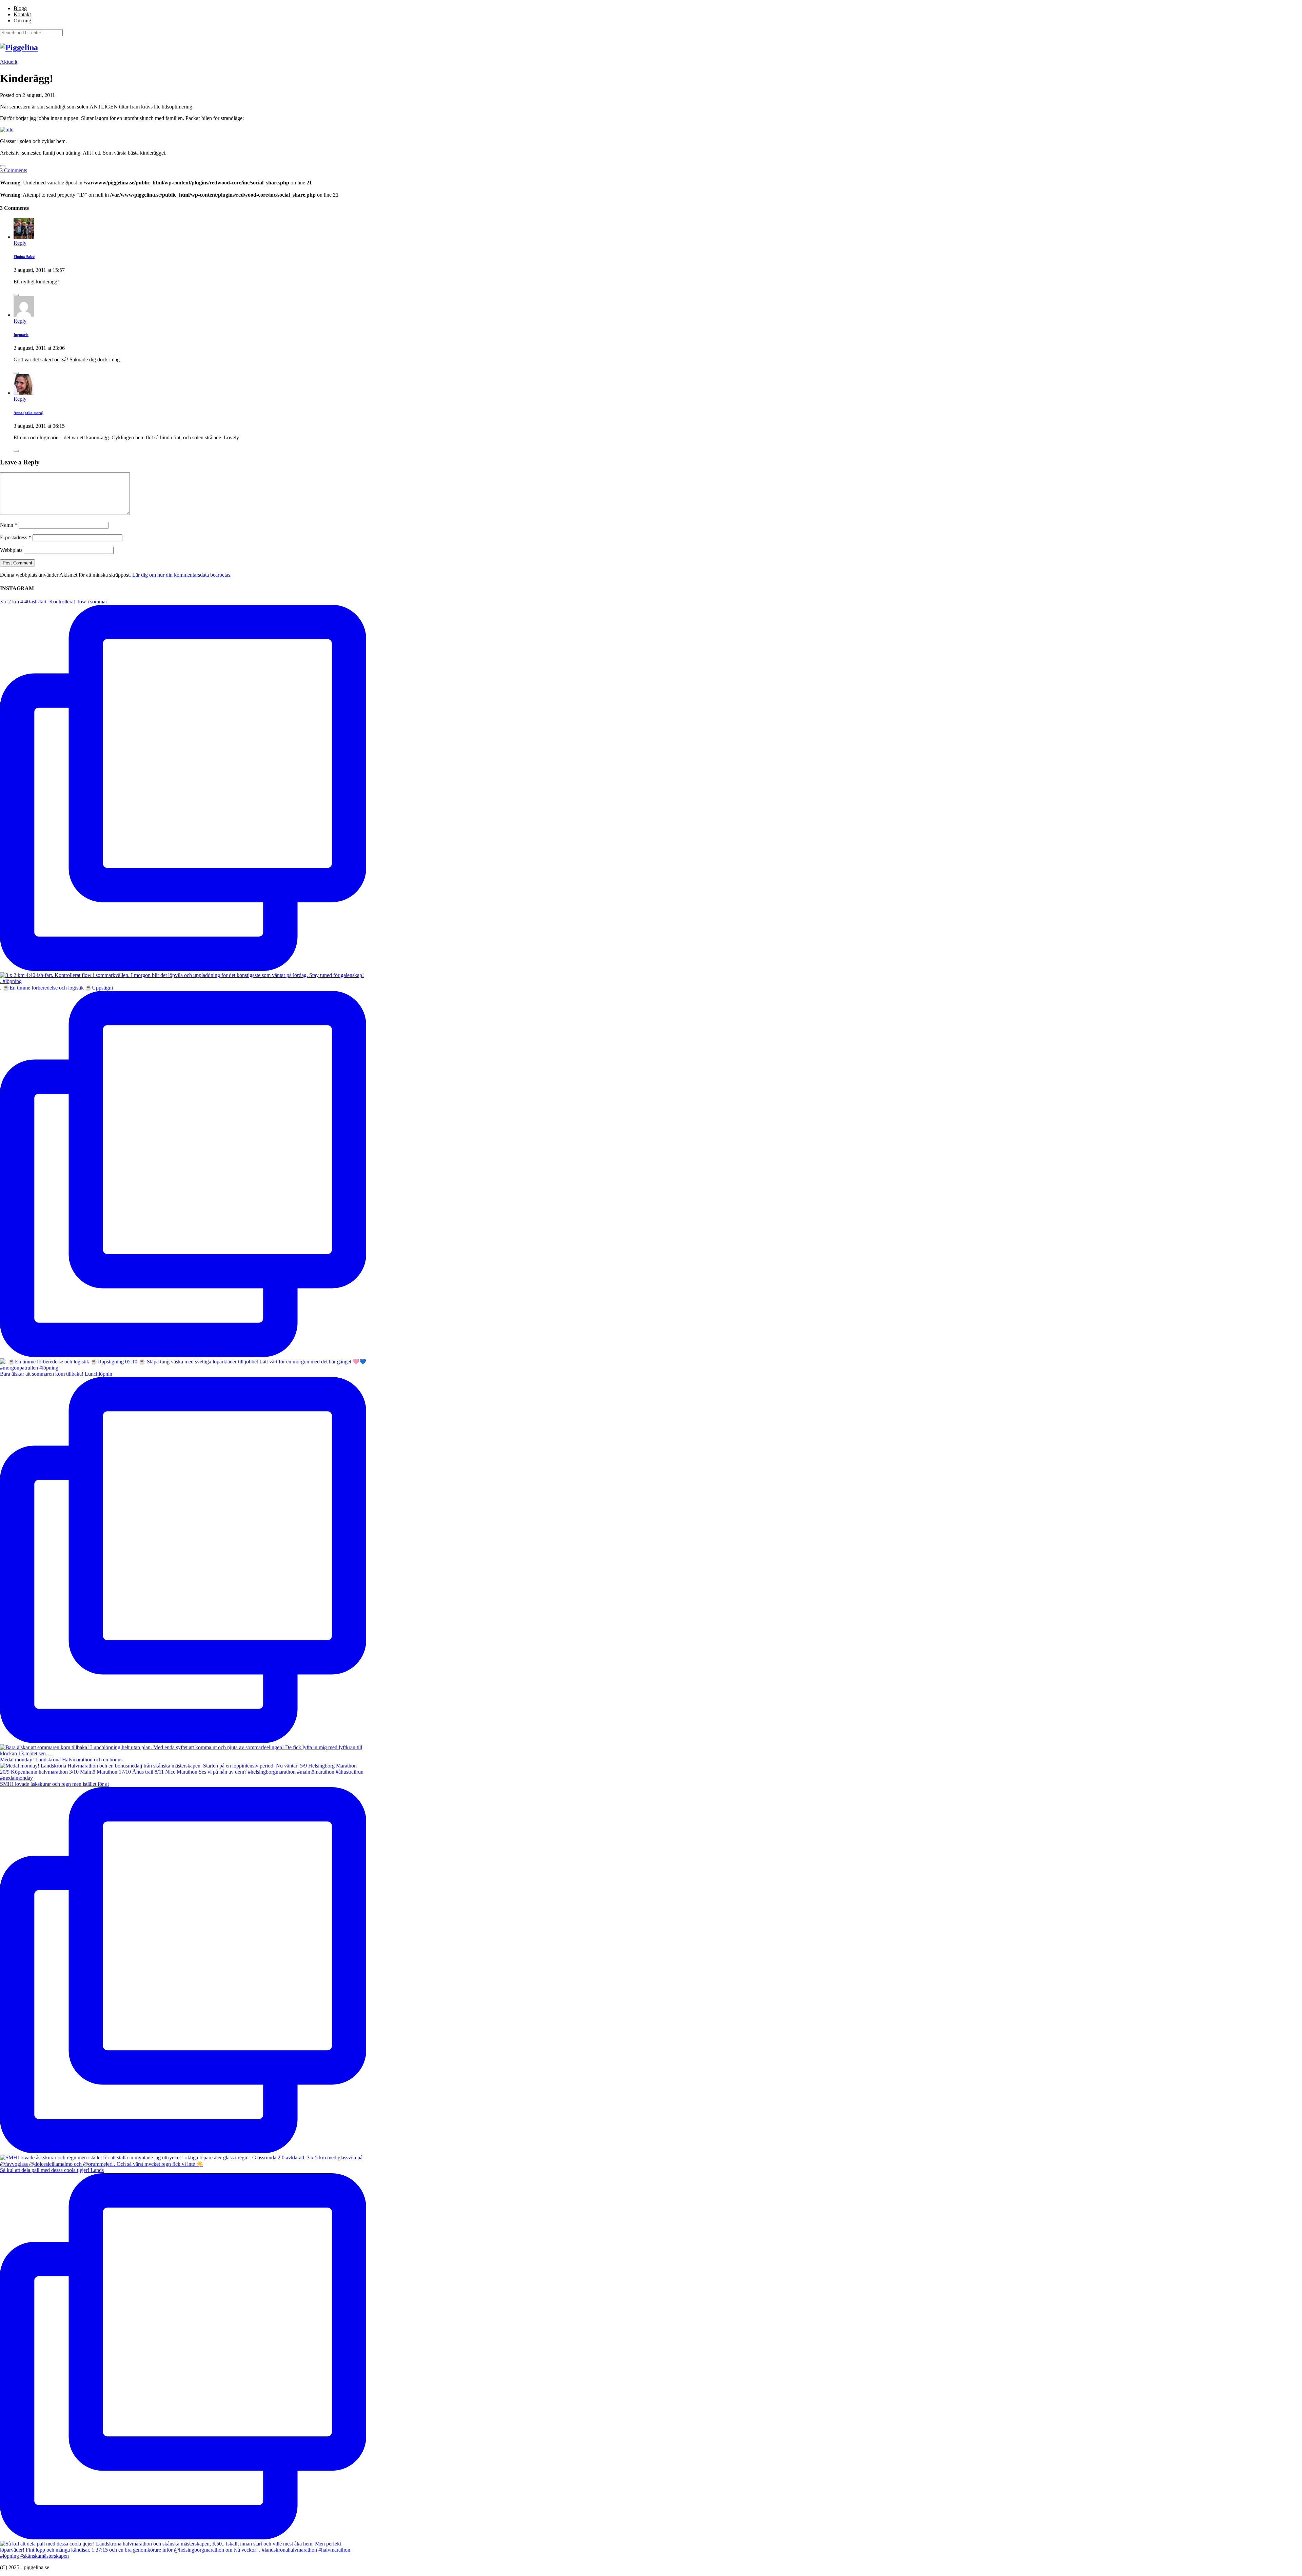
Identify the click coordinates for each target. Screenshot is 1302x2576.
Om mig (22, 21)
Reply (20, 243)
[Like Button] (3, 166)
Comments (14, 170)
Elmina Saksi (24, 257)
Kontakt (22, 14)
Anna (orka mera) (28, 413)
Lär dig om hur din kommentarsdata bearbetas (181, 575)
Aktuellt (9, 62)
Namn (9, 525)
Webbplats (11, 550)
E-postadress (16, 537)
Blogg (20, 8)
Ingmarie (21, 335)
